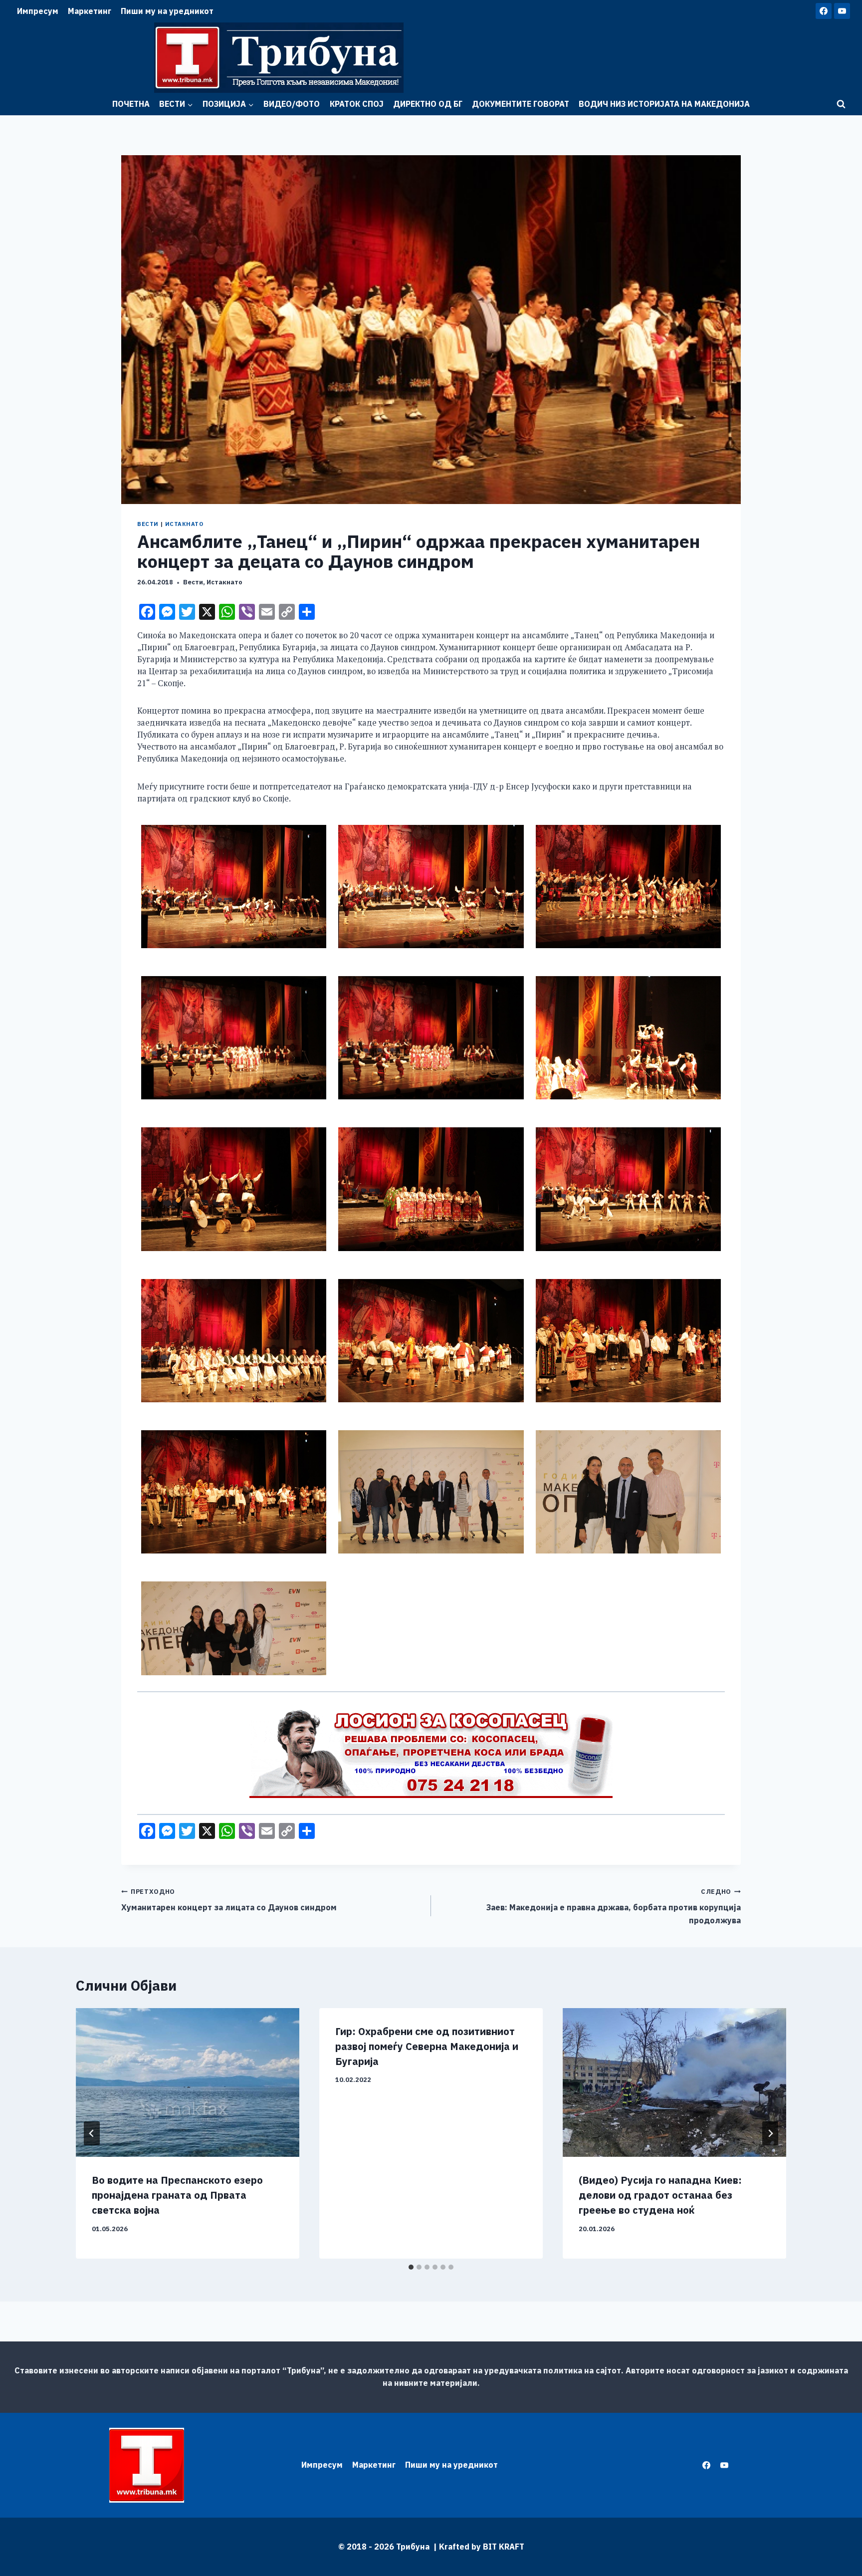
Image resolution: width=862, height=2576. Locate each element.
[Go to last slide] (92, 2133)
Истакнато (184, 524)
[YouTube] (842, 11)
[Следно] (770, 2133)
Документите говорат (521, 104)
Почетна (131, 104)
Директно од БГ (428, 104)
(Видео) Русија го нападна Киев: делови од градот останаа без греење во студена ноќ (660, 2195)
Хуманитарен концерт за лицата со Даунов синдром (229, 1900)
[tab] (411, 2267)
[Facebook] (824, 11)
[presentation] (188, 2083)
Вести (148, 524)
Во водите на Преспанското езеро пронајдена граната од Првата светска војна (177, 2195)
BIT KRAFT (504, 2547)
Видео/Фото (292, 104)
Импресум (38, 11)
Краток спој (357, 104)
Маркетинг (90, 11)
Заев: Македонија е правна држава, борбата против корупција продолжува (614, 1906)
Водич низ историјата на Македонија (664, 104)
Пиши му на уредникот (167, 11)
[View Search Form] (841, 104)
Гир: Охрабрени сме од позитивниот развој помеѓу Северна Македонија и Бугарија (427, 2046)
